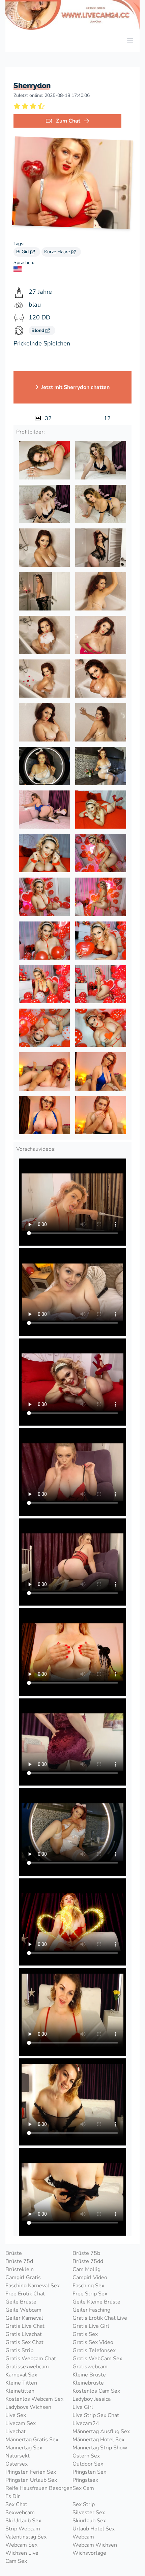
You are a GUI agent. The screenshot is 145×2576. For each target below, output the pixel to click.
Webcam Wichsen (95, 2545)
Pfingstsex (85, 2480)
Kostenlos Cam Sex (96, 2391)
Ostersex (17, 2464)
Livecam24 (86, 2423)
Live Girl (83, 2407)
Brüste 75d (19, 2261)
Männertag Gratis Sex (32, 2440)
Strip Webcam (23, 2529)
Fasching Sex (88, 2286)
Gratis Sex (85, 2334)
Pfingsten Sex (89, 2472)
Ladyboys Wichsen (28, 2407)
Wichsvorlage (89, 2553)
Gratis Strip (19, 2350)
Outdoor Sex (88, 2464)
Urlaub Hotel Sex (94, 2529)
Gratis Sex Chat (24, 2342)
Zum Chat (68, 121)
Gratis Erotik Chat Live (100, 2318)
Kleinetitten (20, 2391)
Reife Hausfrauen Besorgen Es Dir (39, 2492)
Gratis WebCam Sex (97, 2359)
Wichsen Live (22, 2553)
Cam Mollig (86, 2269)
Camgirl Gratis (23, 2278)
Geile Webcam (23, 2310)
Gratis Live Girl (91, 2326)
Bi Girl (23, 252)
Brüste (14, 2253)
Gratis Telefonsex (94, 2350)
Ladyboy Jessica (92, 2399)
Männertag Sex (24, 2448)
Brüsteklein (20, 2269)
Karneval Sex (21, 2375)
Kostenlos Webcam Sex (34, 2399)
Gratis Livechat (24, 2334)
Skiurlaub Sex (89, 2521)
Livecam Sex (21, 2423)
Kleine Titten (21, 2383)
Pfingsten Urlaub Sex (31, 2480)
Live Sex (16, 2415)
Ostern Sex (86, 2456)
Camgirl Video (90, 2278)
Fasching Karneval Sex (33, 2286)
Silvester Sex (89, 2513)
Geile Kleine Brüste (96, 2302)
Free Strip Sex (90, 2294)
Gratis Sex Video (93, 2342)
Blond (38, 330)
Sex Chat (16, 2504)
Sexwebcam (20, 2513)
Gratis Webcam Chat (31, 2359)
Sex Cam (83, 2488)
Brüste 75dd (88, 2261)
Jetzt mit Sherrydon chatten (75, 387)
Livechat (16, 2431)
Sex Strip (84, 2504)
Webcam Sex (21, 2545)
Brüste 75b (86, 2253)
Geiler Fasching (91, 2310)
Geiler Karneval (24, 2318)
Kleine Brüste (89, 2375)
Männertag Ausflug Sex (101, 2431)
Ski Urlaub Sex (23, 2521)
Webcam (83, 2537)
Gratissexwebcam (27, 2367)
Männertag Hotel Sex (98, 2440)
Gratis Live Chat (25, 2326)
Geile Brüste (21, 2302)
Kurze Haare (58, 252)
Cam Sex (16, 2561)
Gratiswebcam (90, 2367)
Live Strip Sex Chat (96, 2415)
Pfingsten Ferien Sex (31, 2472)
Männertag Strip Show (100, 2448)
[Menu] (130, 41)
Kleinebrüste (88, 2383)
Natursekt (18, 2456)
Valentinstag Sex (26, 2537)
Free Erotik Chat (25, 2294)
